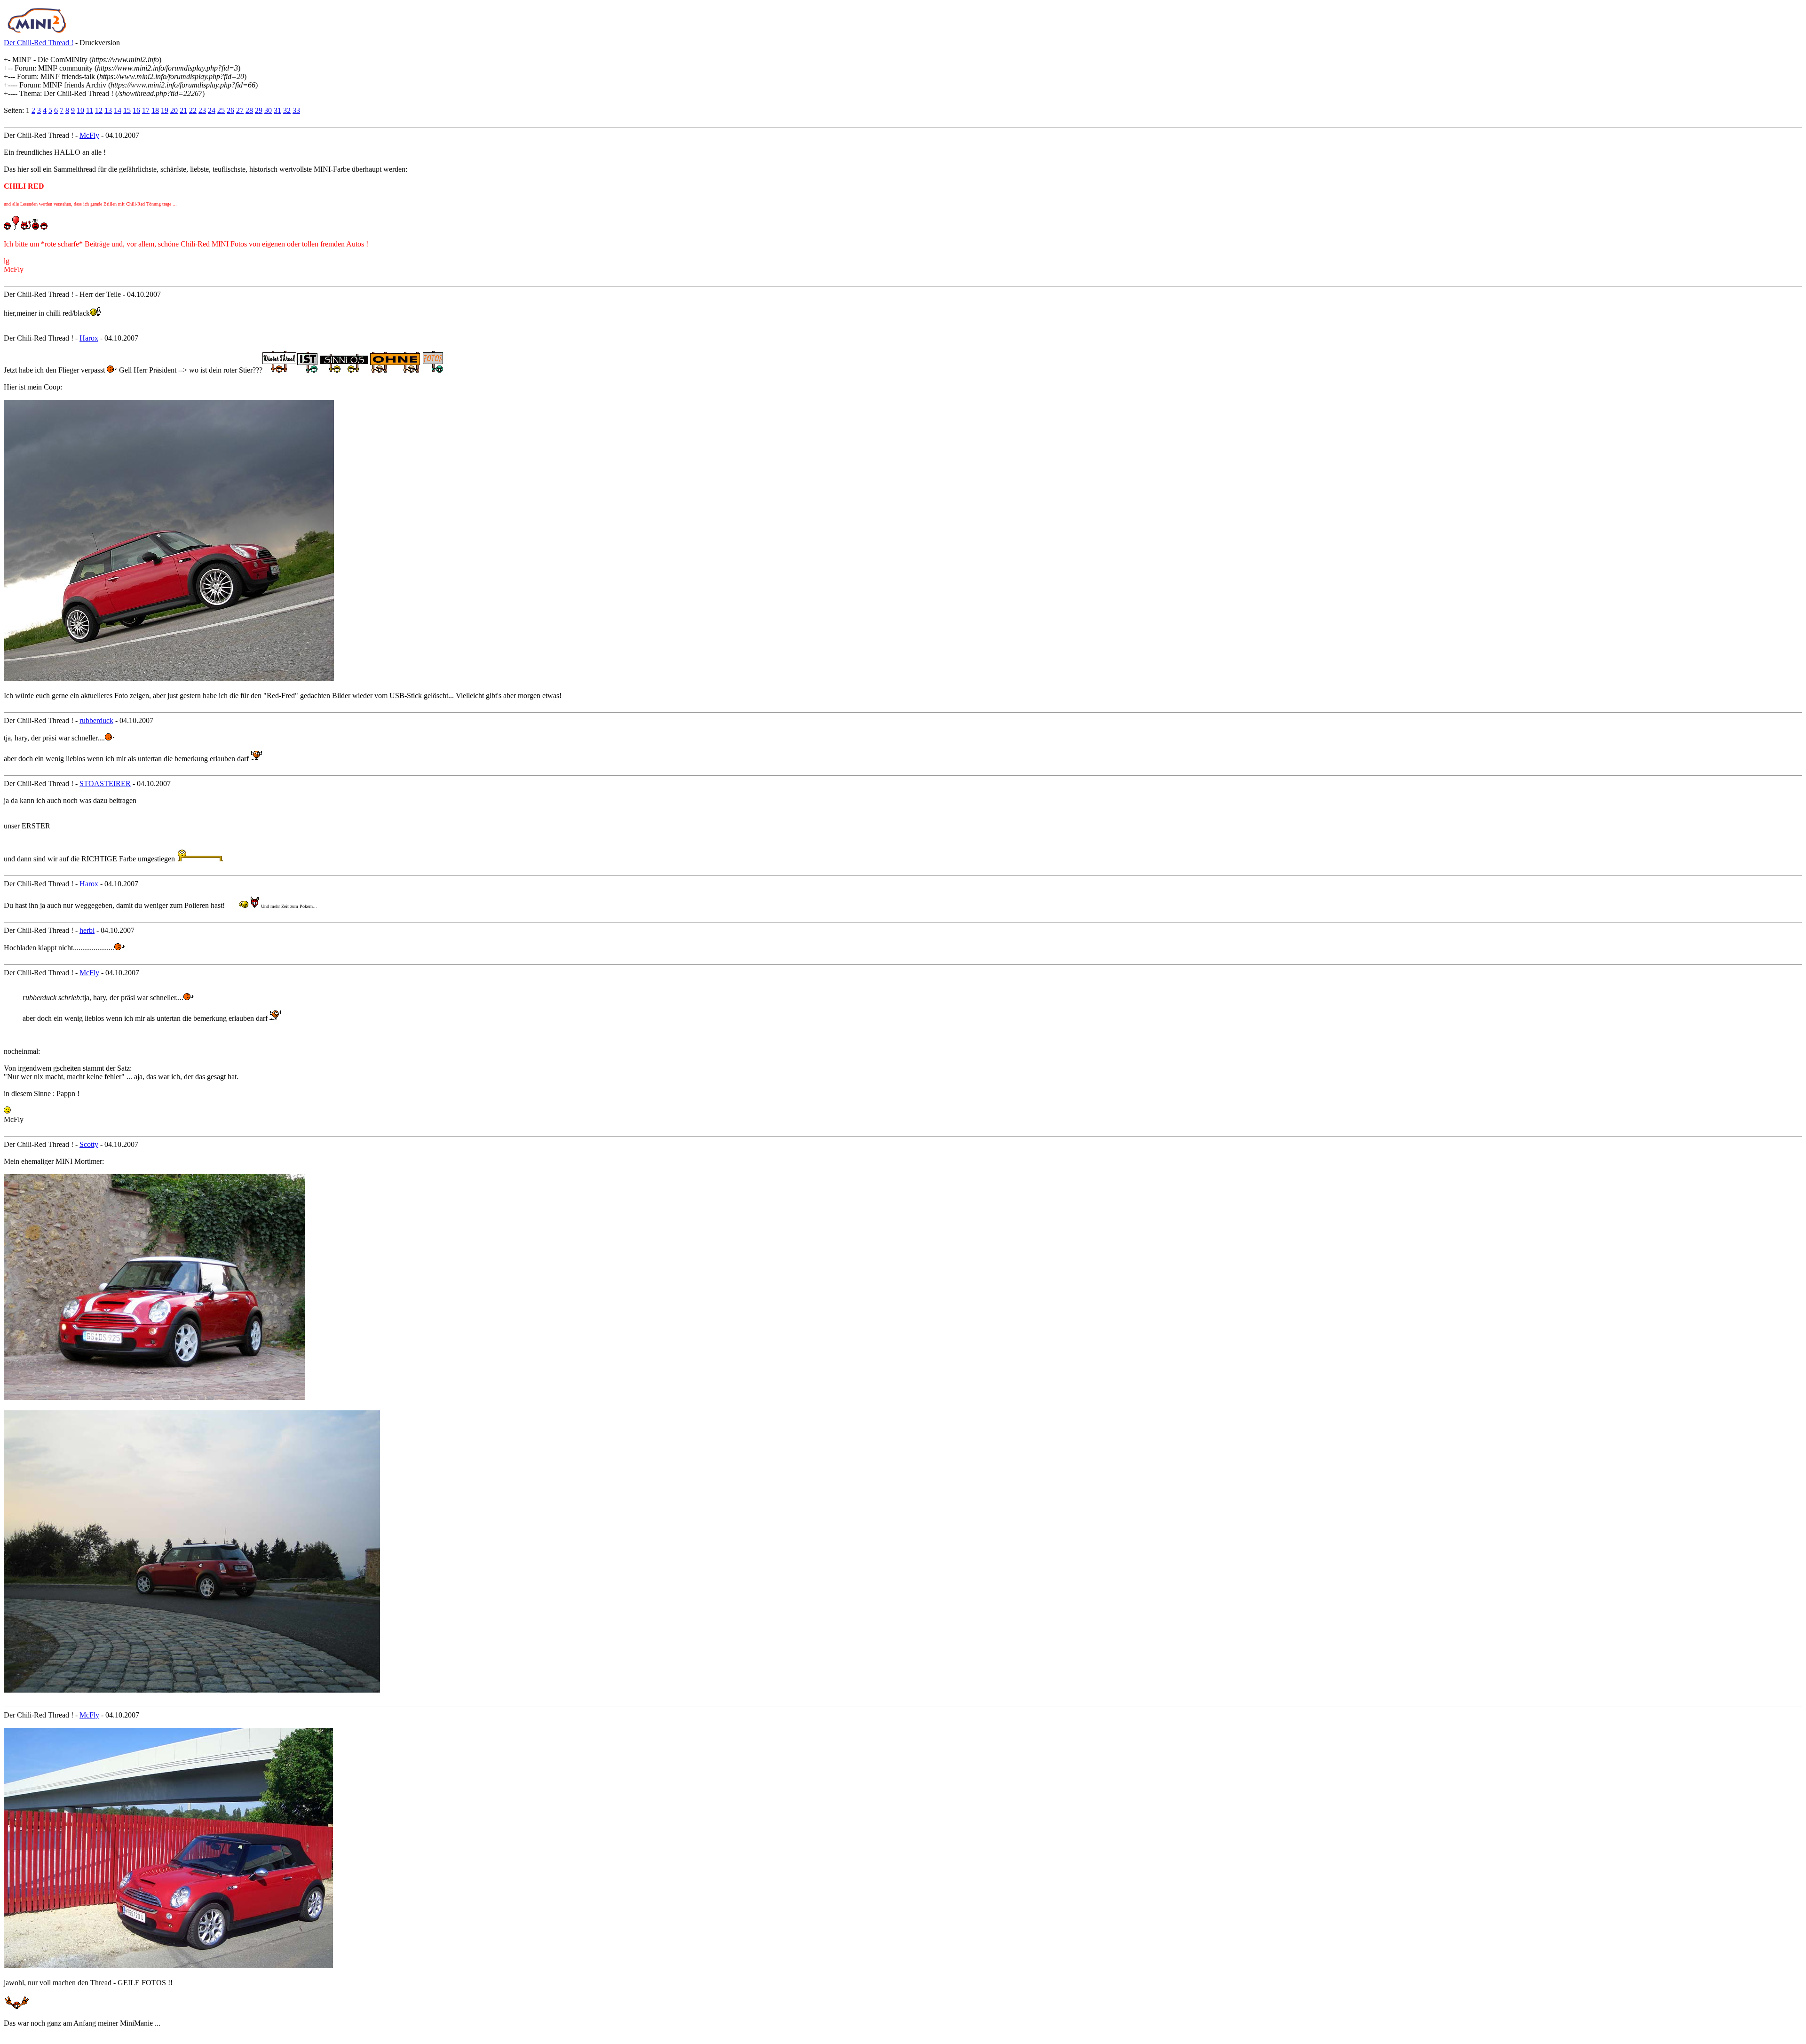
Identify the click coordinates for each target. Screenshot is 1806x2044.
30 (268, 110)
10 (80, 110)
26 (230, 110)
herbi (87, 930)
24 (212, 110)
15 (127, 110)
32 (287, 110)
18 (155, 110)
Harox (89, 338)
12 (99, 110)
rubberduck (96, 720)
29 (259, 110)
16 (136, 110)
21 (183, 110)
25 (221, 110)
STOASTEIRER (105, 783)
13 (108, 110)
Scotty (89, 1144)
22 (193, 110)
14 (118, 110)
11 (90, 110)
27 (240, 110)
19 (165, 110)
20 (174, 110)
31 (277, 110)
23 (202, 110)
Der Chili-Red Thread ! (39, 43)
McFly (89, 135)
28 (249, 110)
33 (296, 110)
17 (146, 110)
